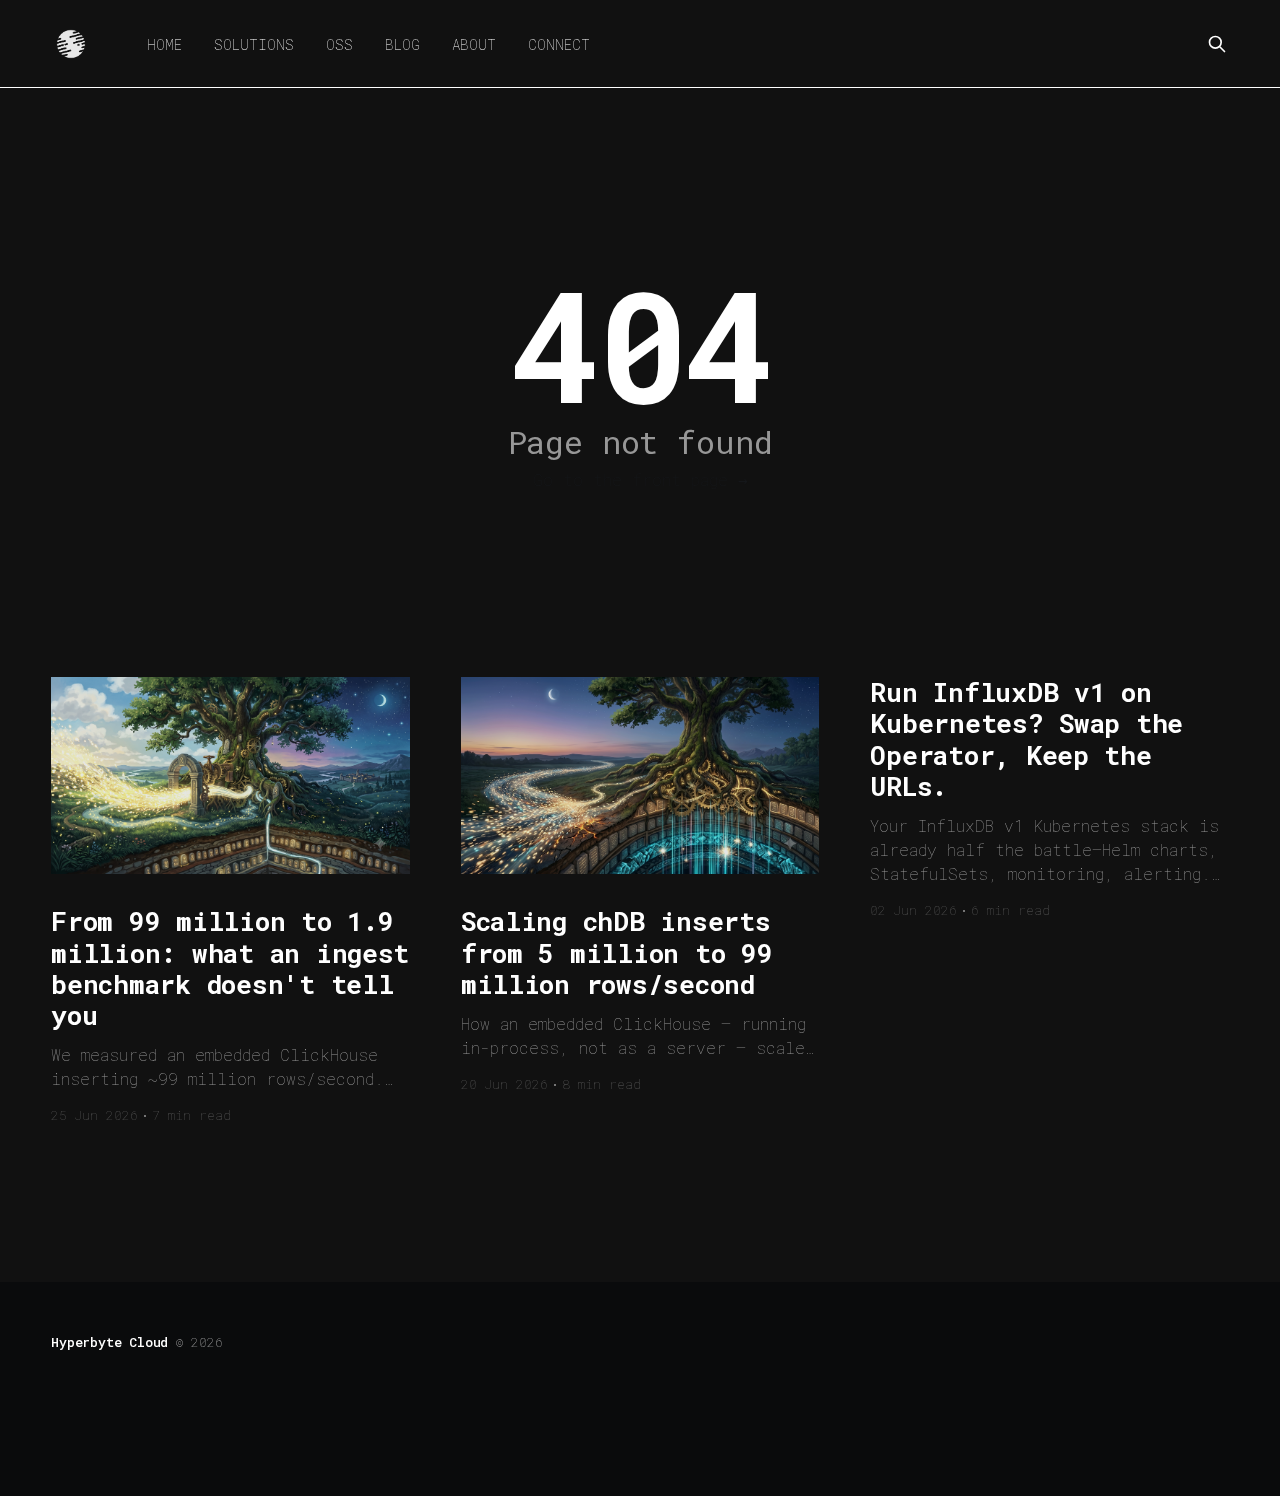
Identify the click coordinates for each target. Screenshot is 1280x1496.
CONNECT (559, 44)
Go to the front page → (640, 479)
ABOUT (474, 44)
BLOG (402, 44)
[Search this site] (1217, 44)
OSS (339, 44)
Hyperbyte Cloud (109, 1342)
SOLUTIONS (254, 44)
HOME (164, 44)
